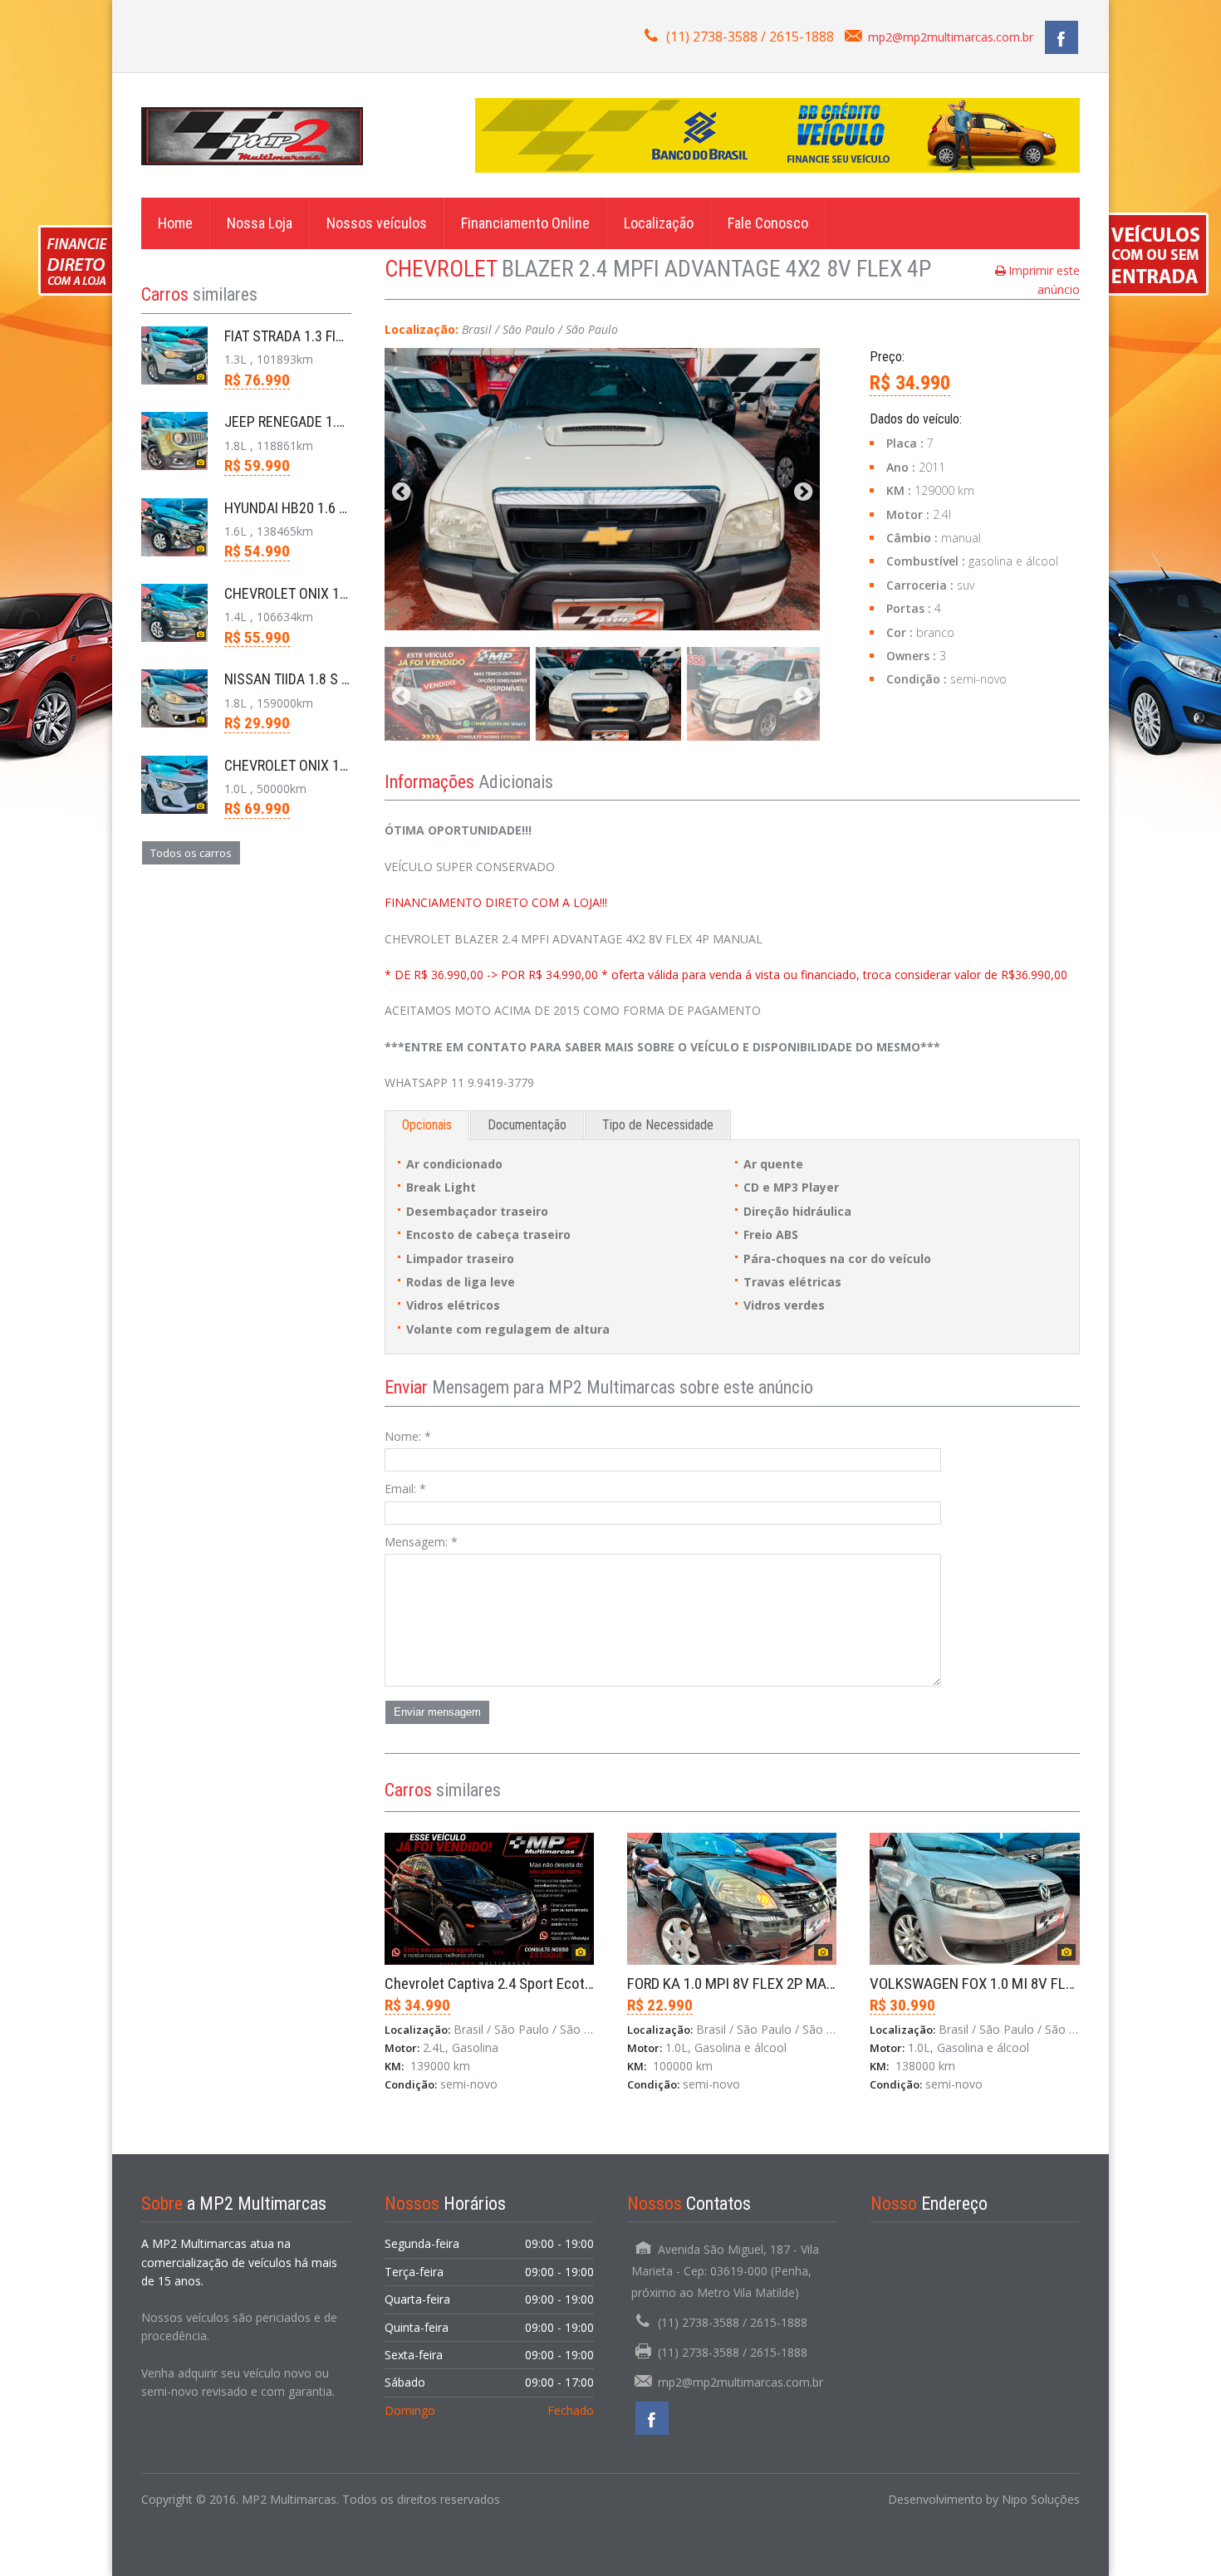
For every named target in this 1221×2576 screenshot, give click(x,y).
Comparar (428, 2148)
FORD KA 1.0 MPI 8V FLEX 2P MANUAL (744, 1983)
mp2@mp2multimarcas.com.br (951, 37)
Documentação (527, 1125)
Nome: (408, 1436)
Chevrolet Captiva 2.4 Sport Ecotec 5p (501, 1983)
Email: (405, 1489)
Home (175, 223)
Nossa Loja (260, 223)
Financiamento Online (525, 223)
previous (401, 493)
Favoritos (504, 2148)
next (803, 493)
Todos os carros (191, 853)
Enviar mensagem (437, 1712)
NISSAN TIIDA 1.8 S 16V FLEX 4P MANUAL (348, 679)
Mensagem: (421, 1542)
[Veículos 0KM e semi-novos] (252, 135)
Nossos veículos (377, 223)
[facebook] (1062, 37)
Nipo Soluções (1041, 2499)
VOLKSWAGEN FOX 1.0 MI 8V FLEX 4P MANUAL (1014, 1983)
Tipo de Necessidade (658, 1125)
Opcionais (427, 1125)
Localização (659, 223)
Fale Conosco (768, 223)
